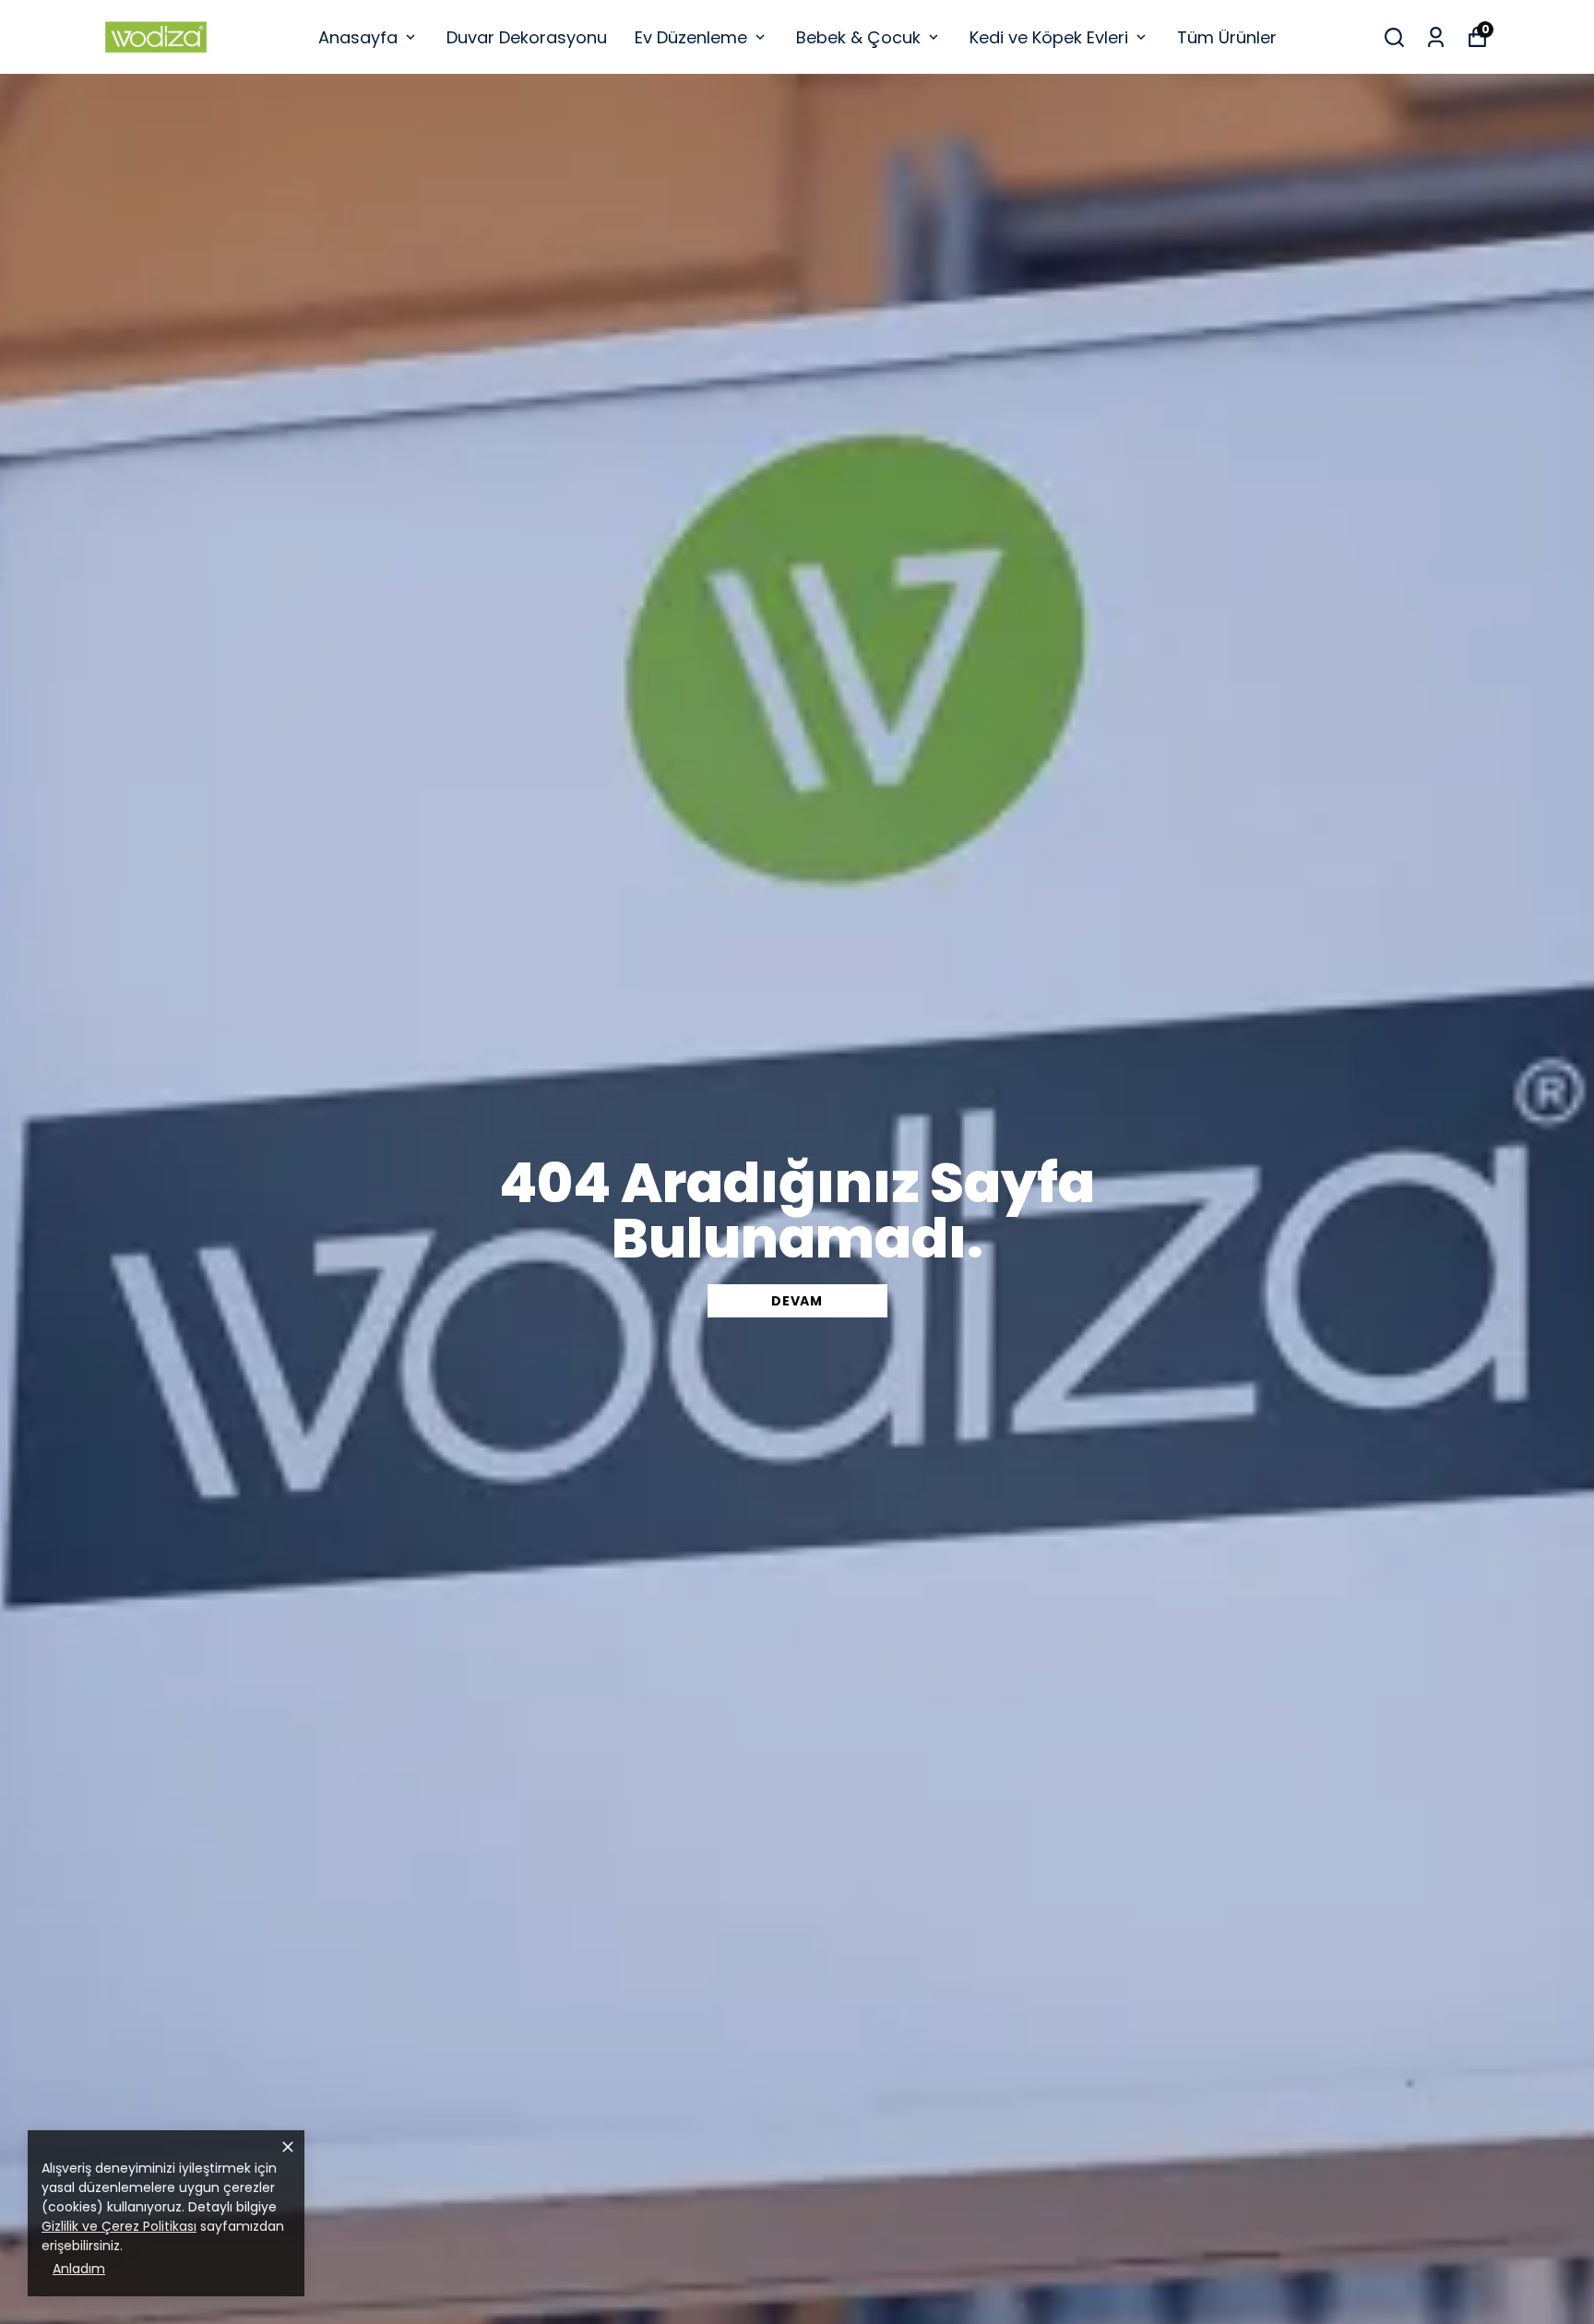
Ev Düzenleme (691, 37)
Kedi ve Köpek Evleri (1049, 37)
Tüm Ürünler (1227, 37)
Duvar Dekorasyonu (527, 37)
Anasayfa (358, 37)
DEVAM (797, 1301)
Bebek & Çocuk (858, 37)
